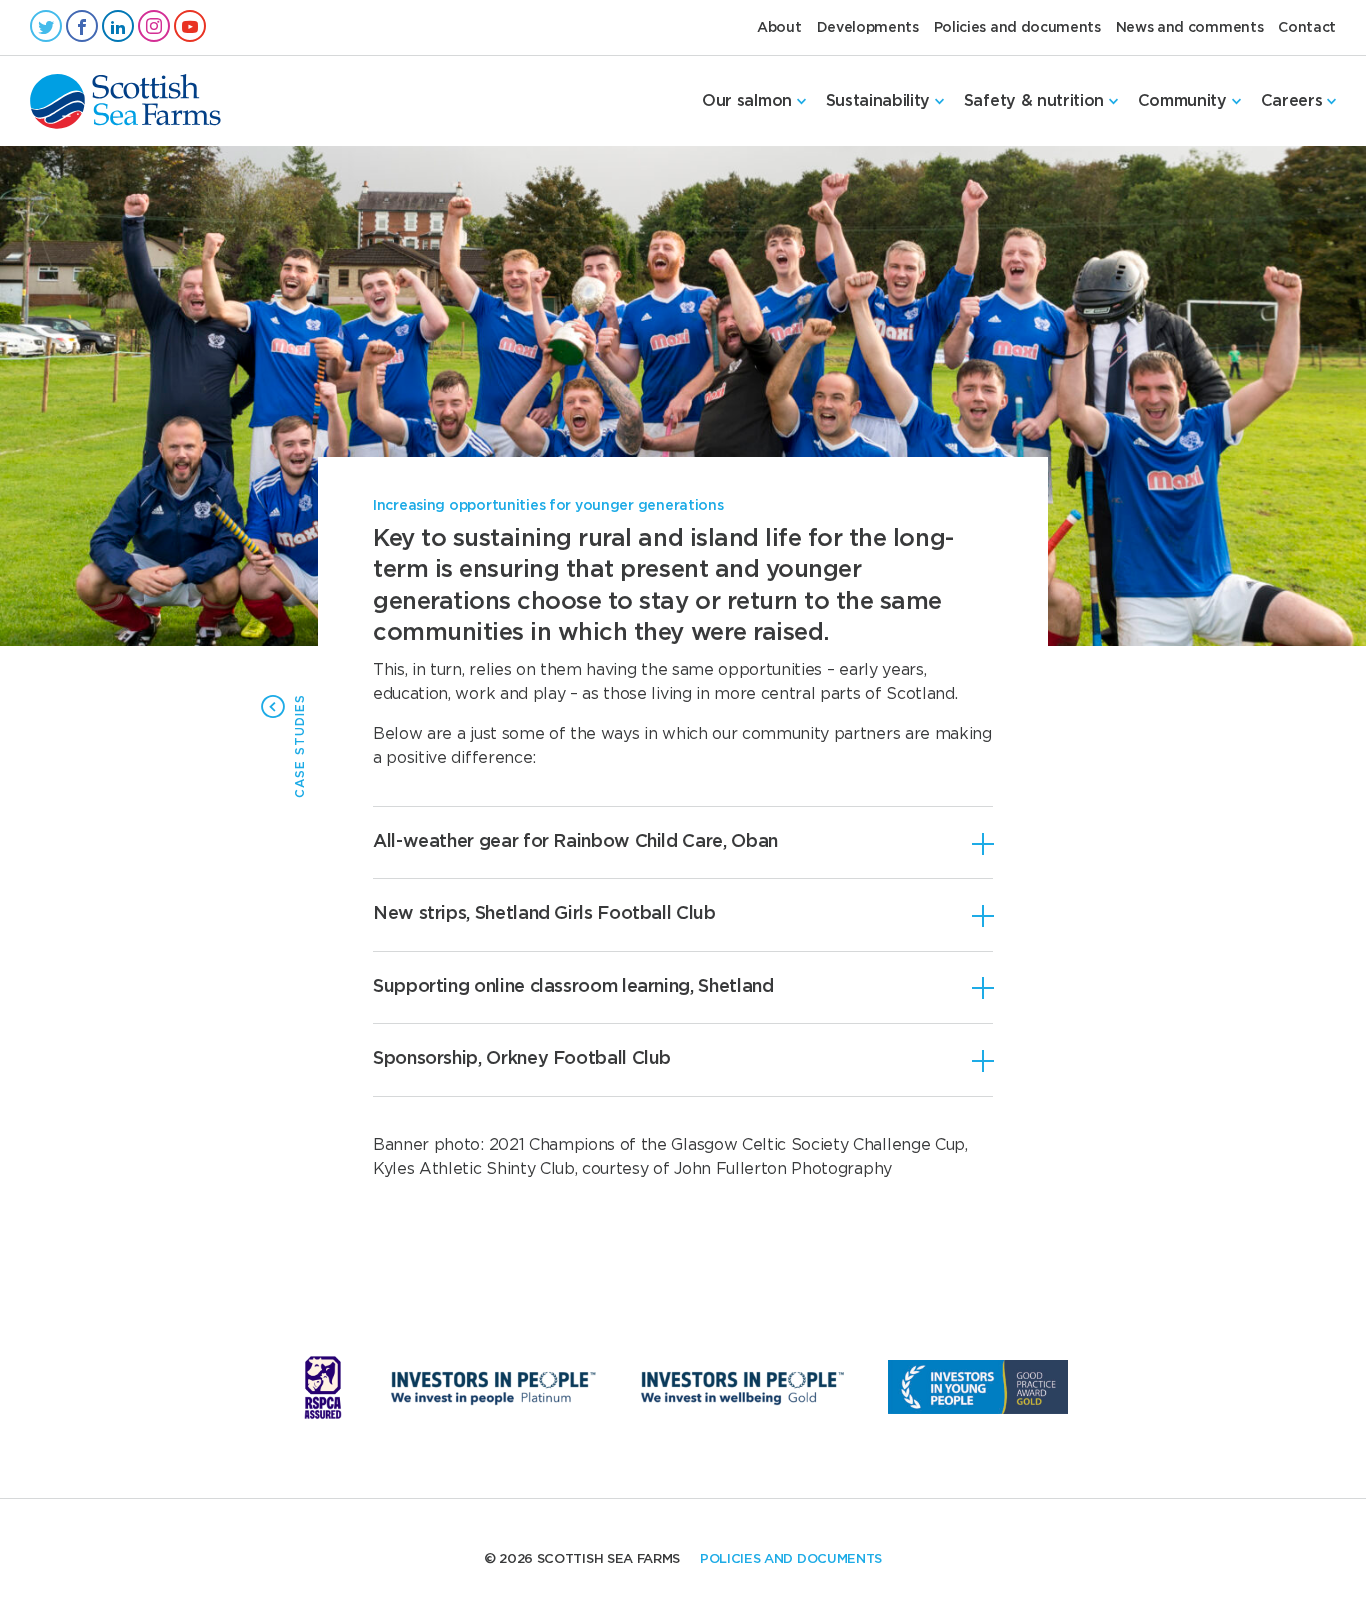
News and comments (1190, 27)
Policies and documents (1017, 27)
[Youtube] (190, 27)
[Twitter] (46, 27)
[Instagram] (154, 27)
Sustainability (878, 101)
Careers (1292, 101)
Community (1182, 101)
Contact (1307, 27)
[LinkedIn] (118, 27)
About (779, 27)
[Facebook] (82, 27)
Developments (868, 27)
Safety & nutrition (1034, 101)
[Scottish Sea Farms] (125, 101)
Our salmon (747, 101)
